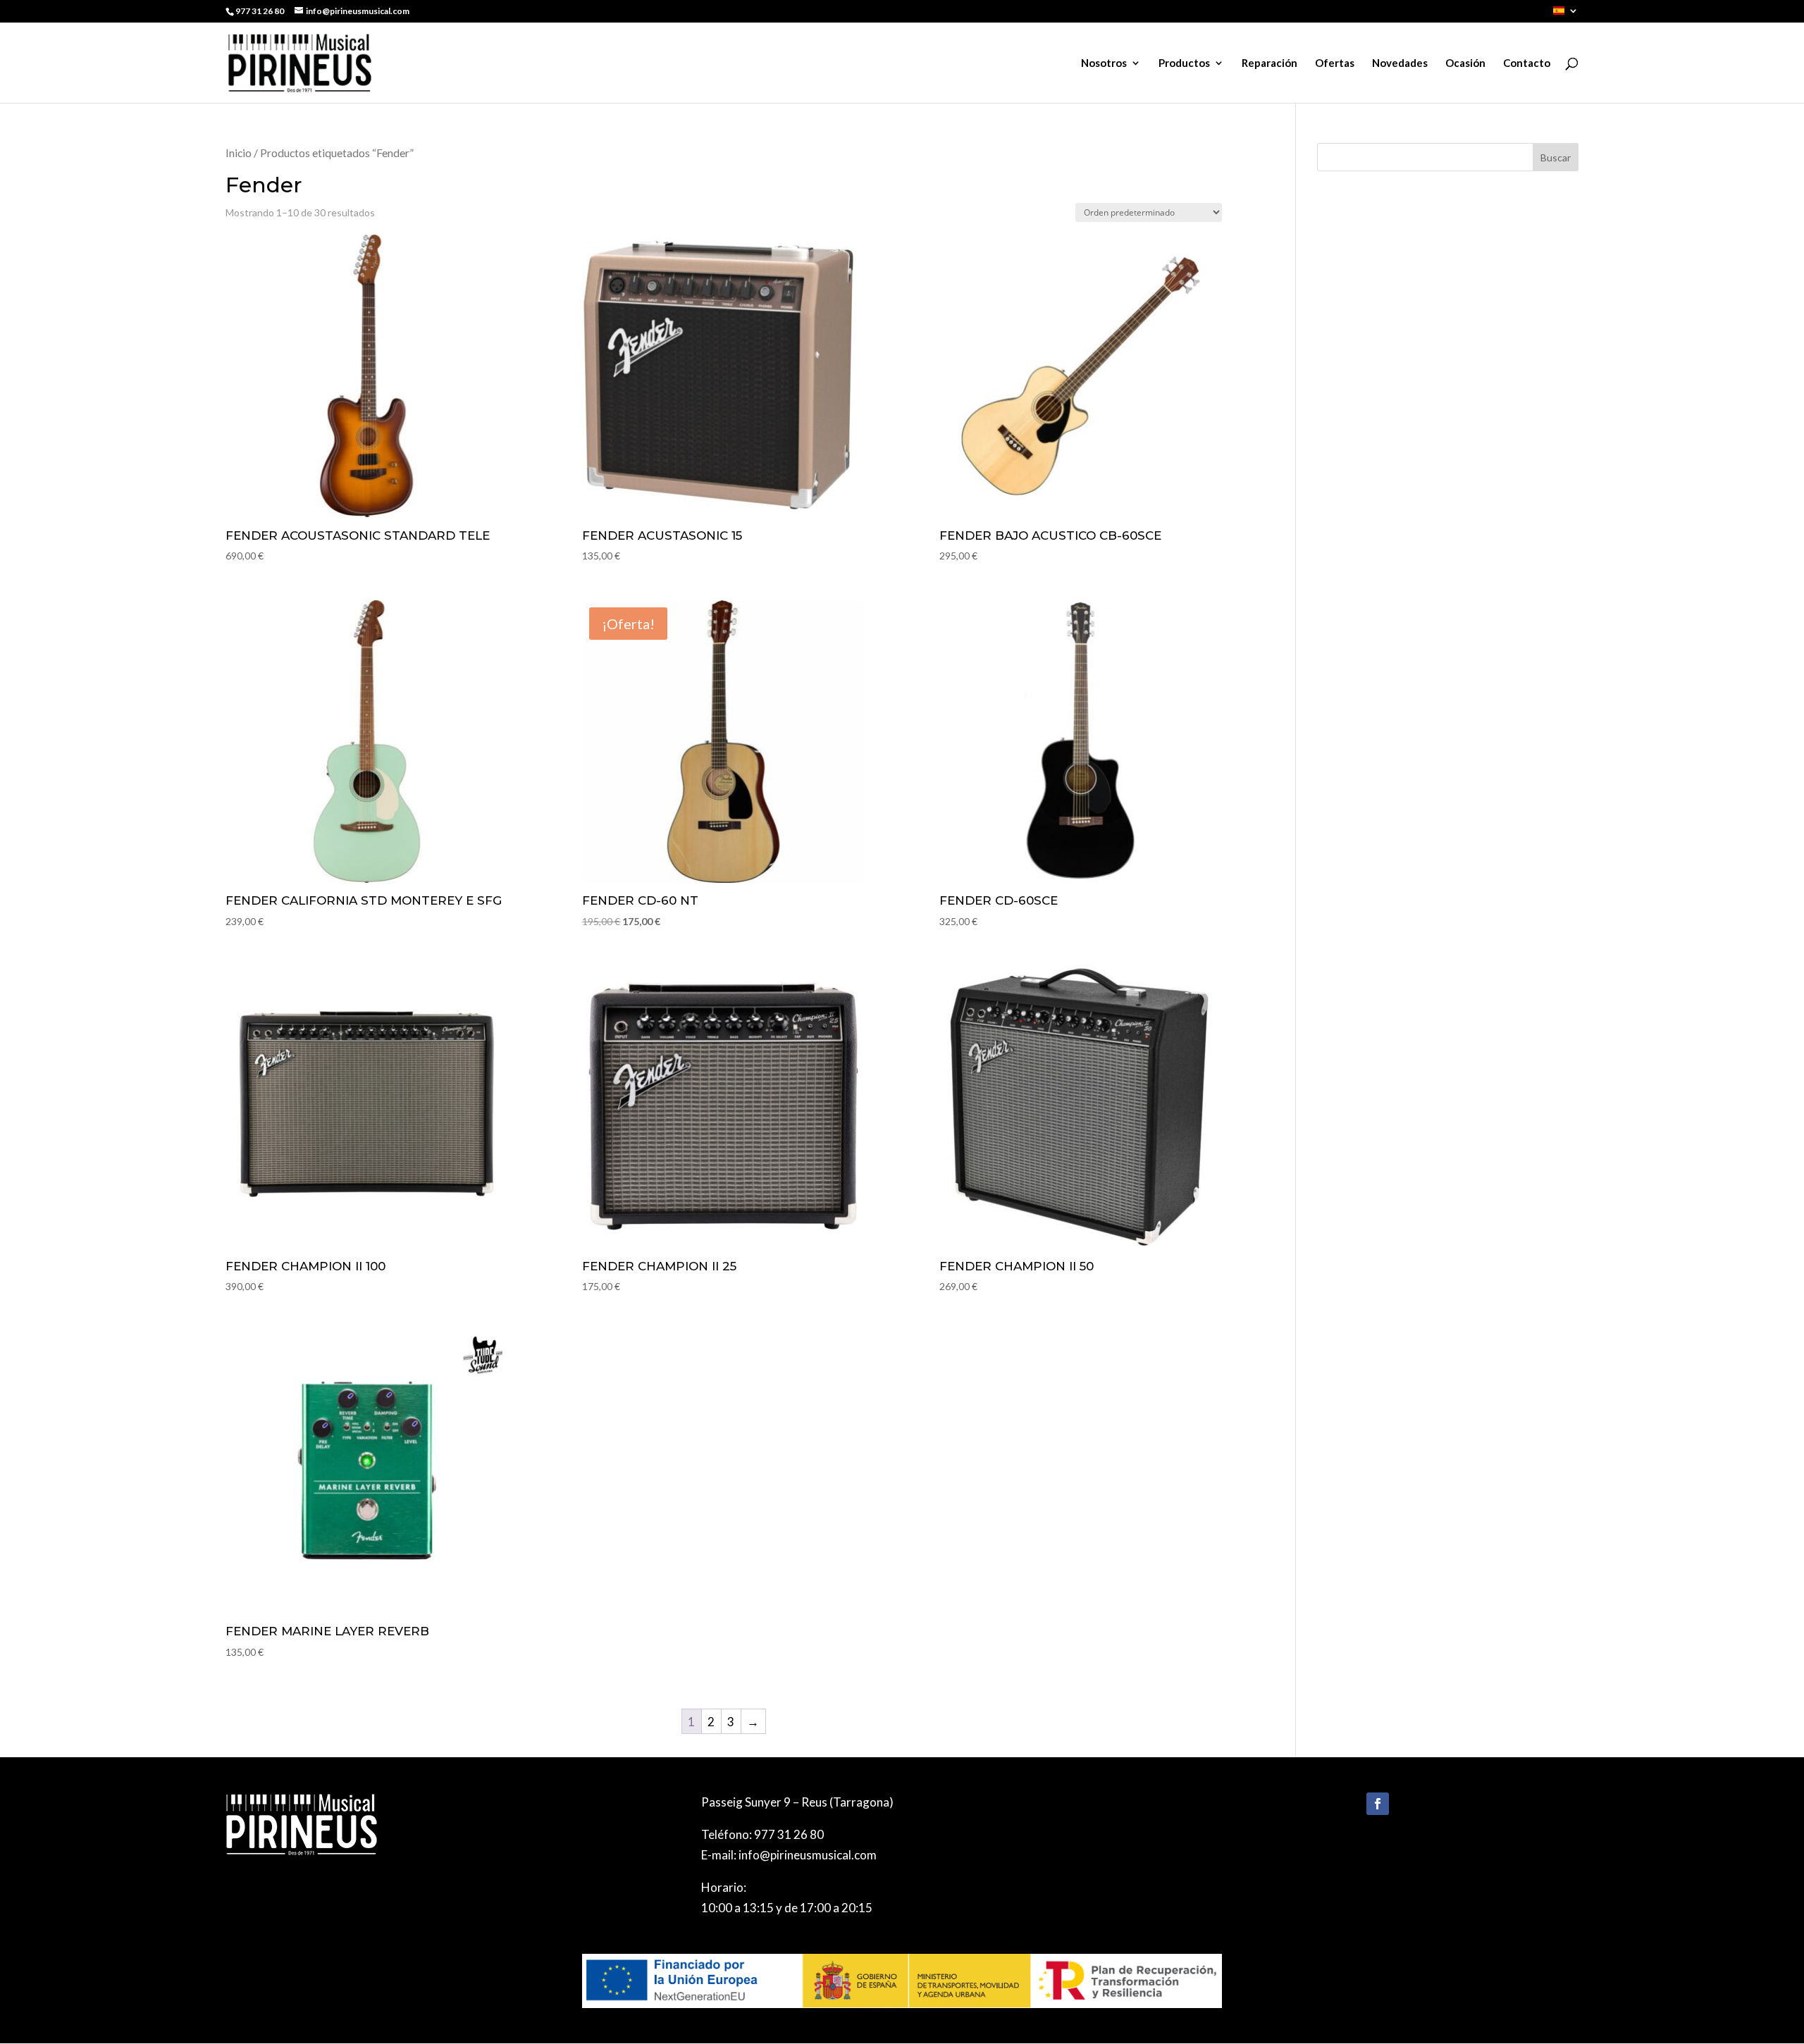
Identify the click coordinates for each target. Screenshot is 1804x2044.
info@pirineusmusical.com (808, 1855)
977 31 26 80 (789, 1834)
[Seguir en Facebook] (1378, 1804)
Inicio (239, 153)
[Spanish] (1566, 14)
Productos (1184, 63)
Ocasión (1465, 63)
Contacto (1527, 63)
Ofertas (1335, 63)
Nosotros (1104, 63)
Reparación (1269, 63)
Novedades (1400, 63)
